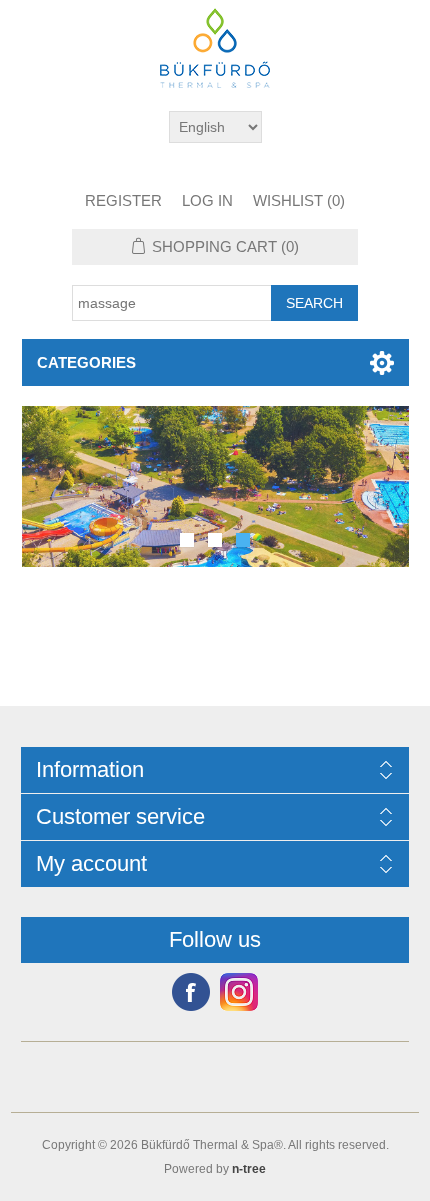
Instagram (239, 992)
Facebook (191, 992)
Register (123, 200)
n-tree (249, 1169)
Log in (207, 200)
